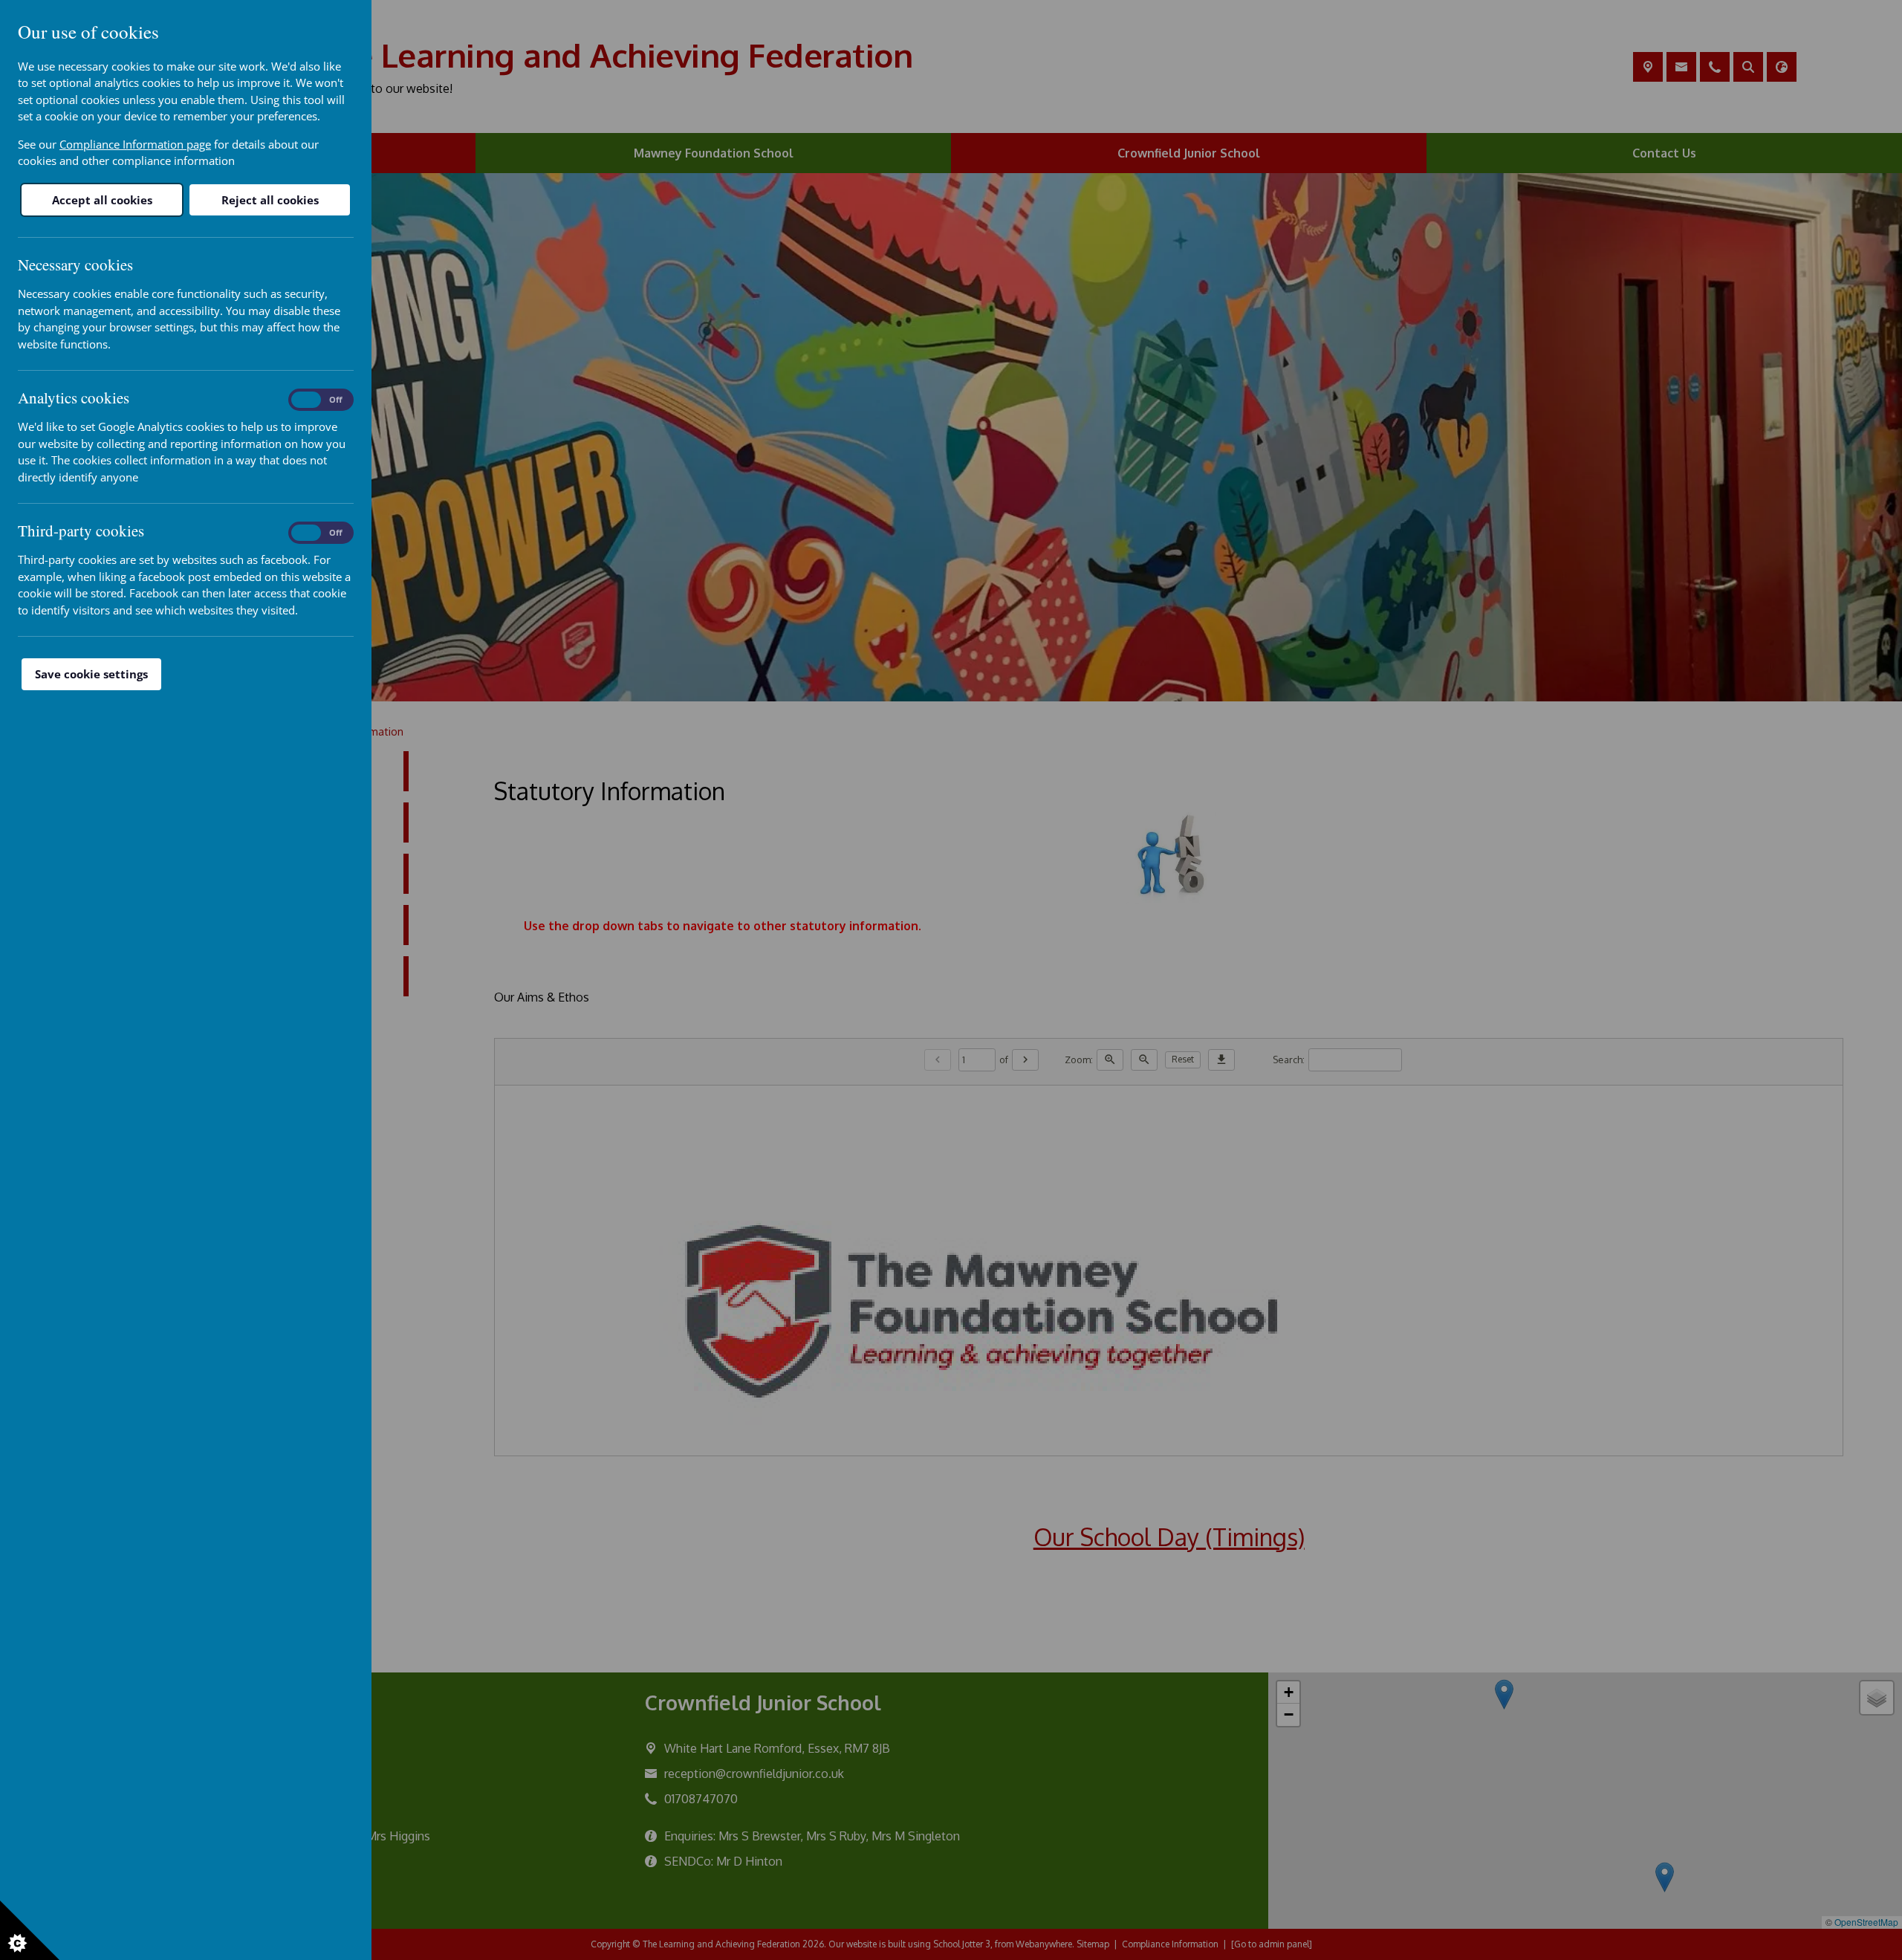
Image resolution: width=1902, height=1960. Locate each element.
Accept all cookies (102, 200)
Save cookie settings (91, 674)
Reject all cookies (270, 200)
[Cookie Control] (30, 1930)
